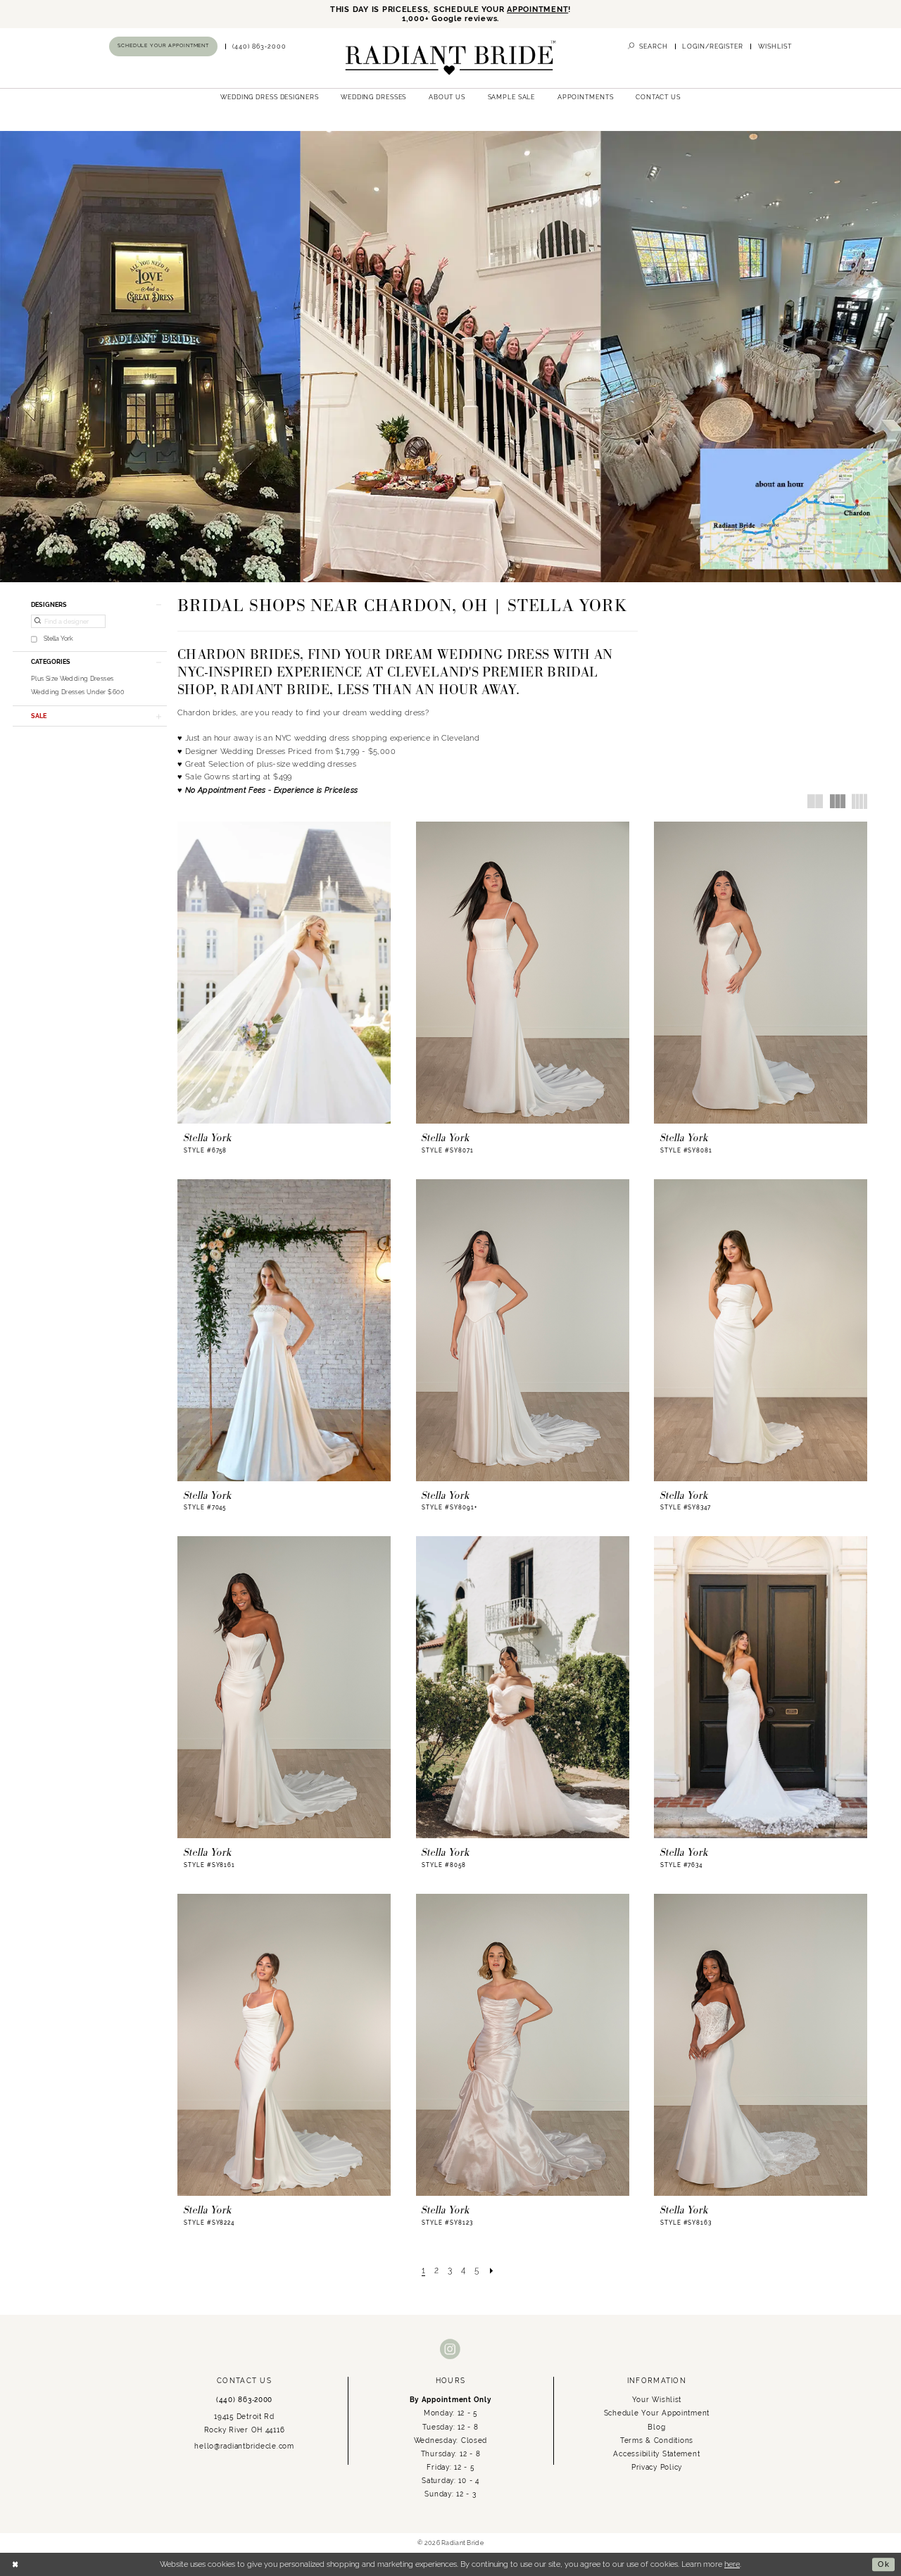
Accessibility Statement (656, 2454)
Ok (884, 2564)
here (732, 2564)
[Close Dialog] (15, 2565)
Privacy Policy (657, 2467)
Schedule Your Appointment (657, 2413)
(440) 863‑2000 (244, 2399)
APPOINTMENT (537, 10)
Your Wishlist (657, 2399)
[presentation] (284, 973)
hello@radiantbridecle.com (244, 2446)
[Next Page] (491, 2270)
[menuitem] (164, 46)
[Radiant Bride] (450, 58)
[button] (713, 46)
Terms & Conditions (657, 2440)
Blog (656, 2427)
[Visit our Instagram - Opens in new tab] (450, 2350)
